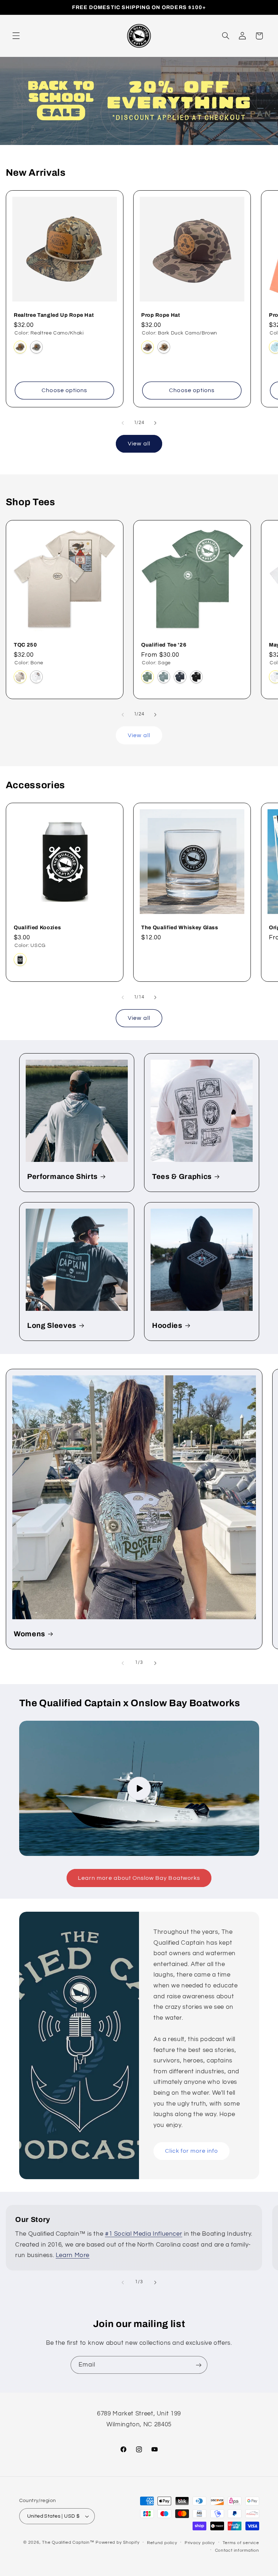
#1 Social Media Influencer (144, 2234)
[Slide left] (123, 423)
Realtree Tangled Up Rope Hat (54, 315)
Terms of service (241, 2543)
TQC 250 (26, 645)
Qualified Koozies (37, 927)
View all (139, 444)
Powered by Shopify (117, 2542)
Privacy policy (200, 2543)
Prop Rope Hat (161, 315)
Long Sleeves (52, 1326)
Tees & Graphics (182, 1177)
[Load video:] (139, 1788)
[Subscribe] (199, 2365)
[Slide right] (155, 423)
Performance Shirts (62, 1177)
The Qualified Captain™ (68, 2542)
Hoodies (167, 1326)
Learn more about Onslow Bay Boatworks (139, 1878)
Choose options (64, 390)
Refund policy (162, 2543)
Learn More (73, 2255)
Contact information (237, 2550)
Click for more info (192, 2151)
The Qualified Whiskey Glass (180, 927)
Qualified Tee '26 (164, 645)
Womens (30, 1634)
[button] (16, 36)
